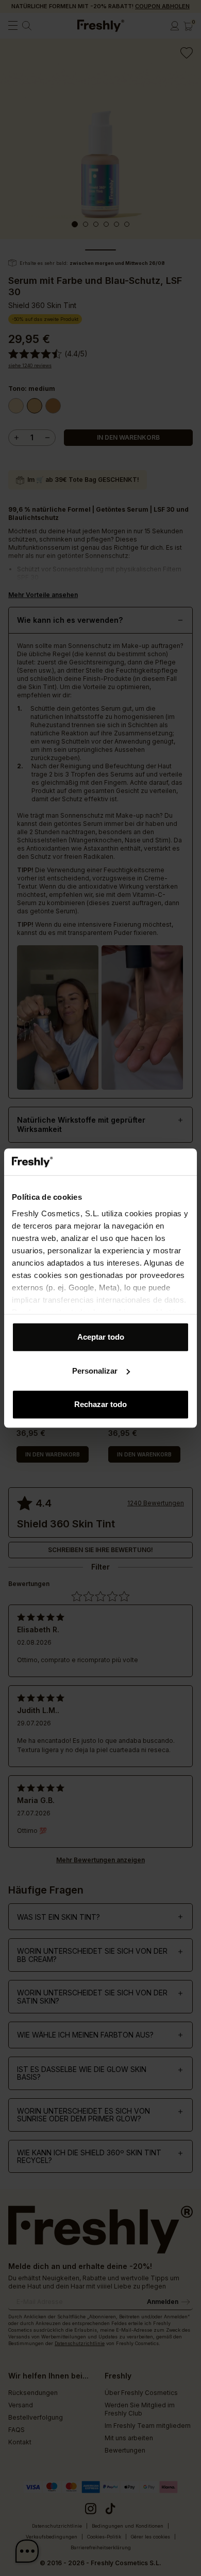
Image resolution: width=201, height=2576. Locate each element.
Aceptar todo (101, 1337)
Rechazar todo (100, 1404)
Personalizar (95, 1371)
